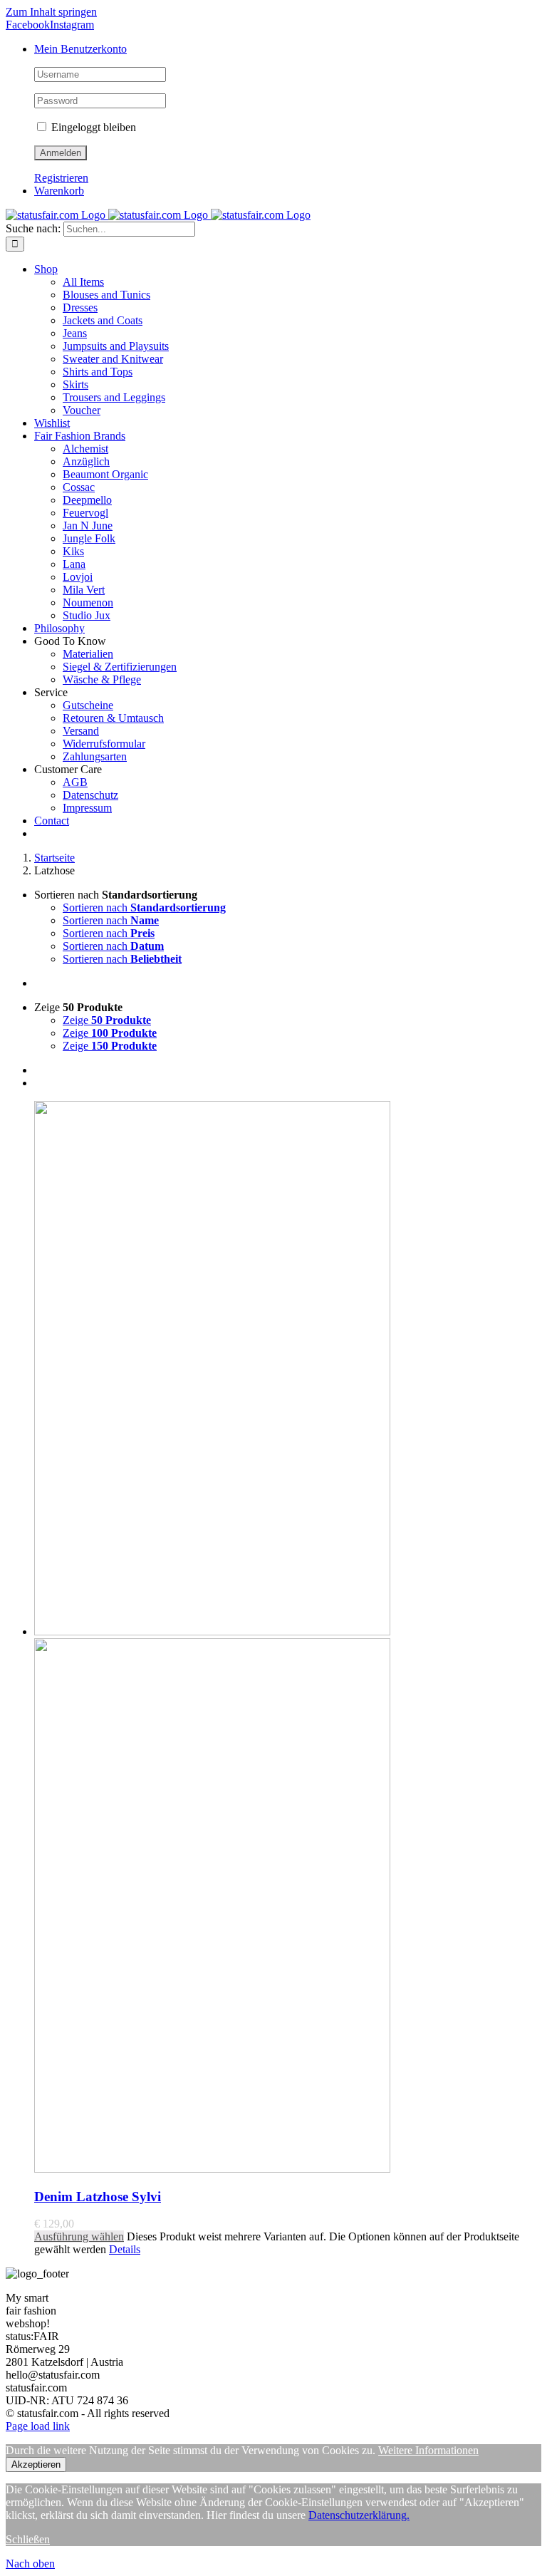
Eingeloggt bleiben (92, 127)
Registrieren (61, 178)
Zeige (107, 1020)
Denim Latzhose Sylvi (98, 2197)
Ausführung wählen (79, 2236)
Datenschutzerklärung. (359, 2515)
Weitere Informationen (428, 2450)
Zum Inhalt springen (51, 12)
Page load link (38, 2426)
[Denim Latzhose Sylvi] (288, 1638)
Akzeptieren (36, 2464)
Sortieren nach (144, 907)
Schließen (28, 2539)
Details (125, 2249)
